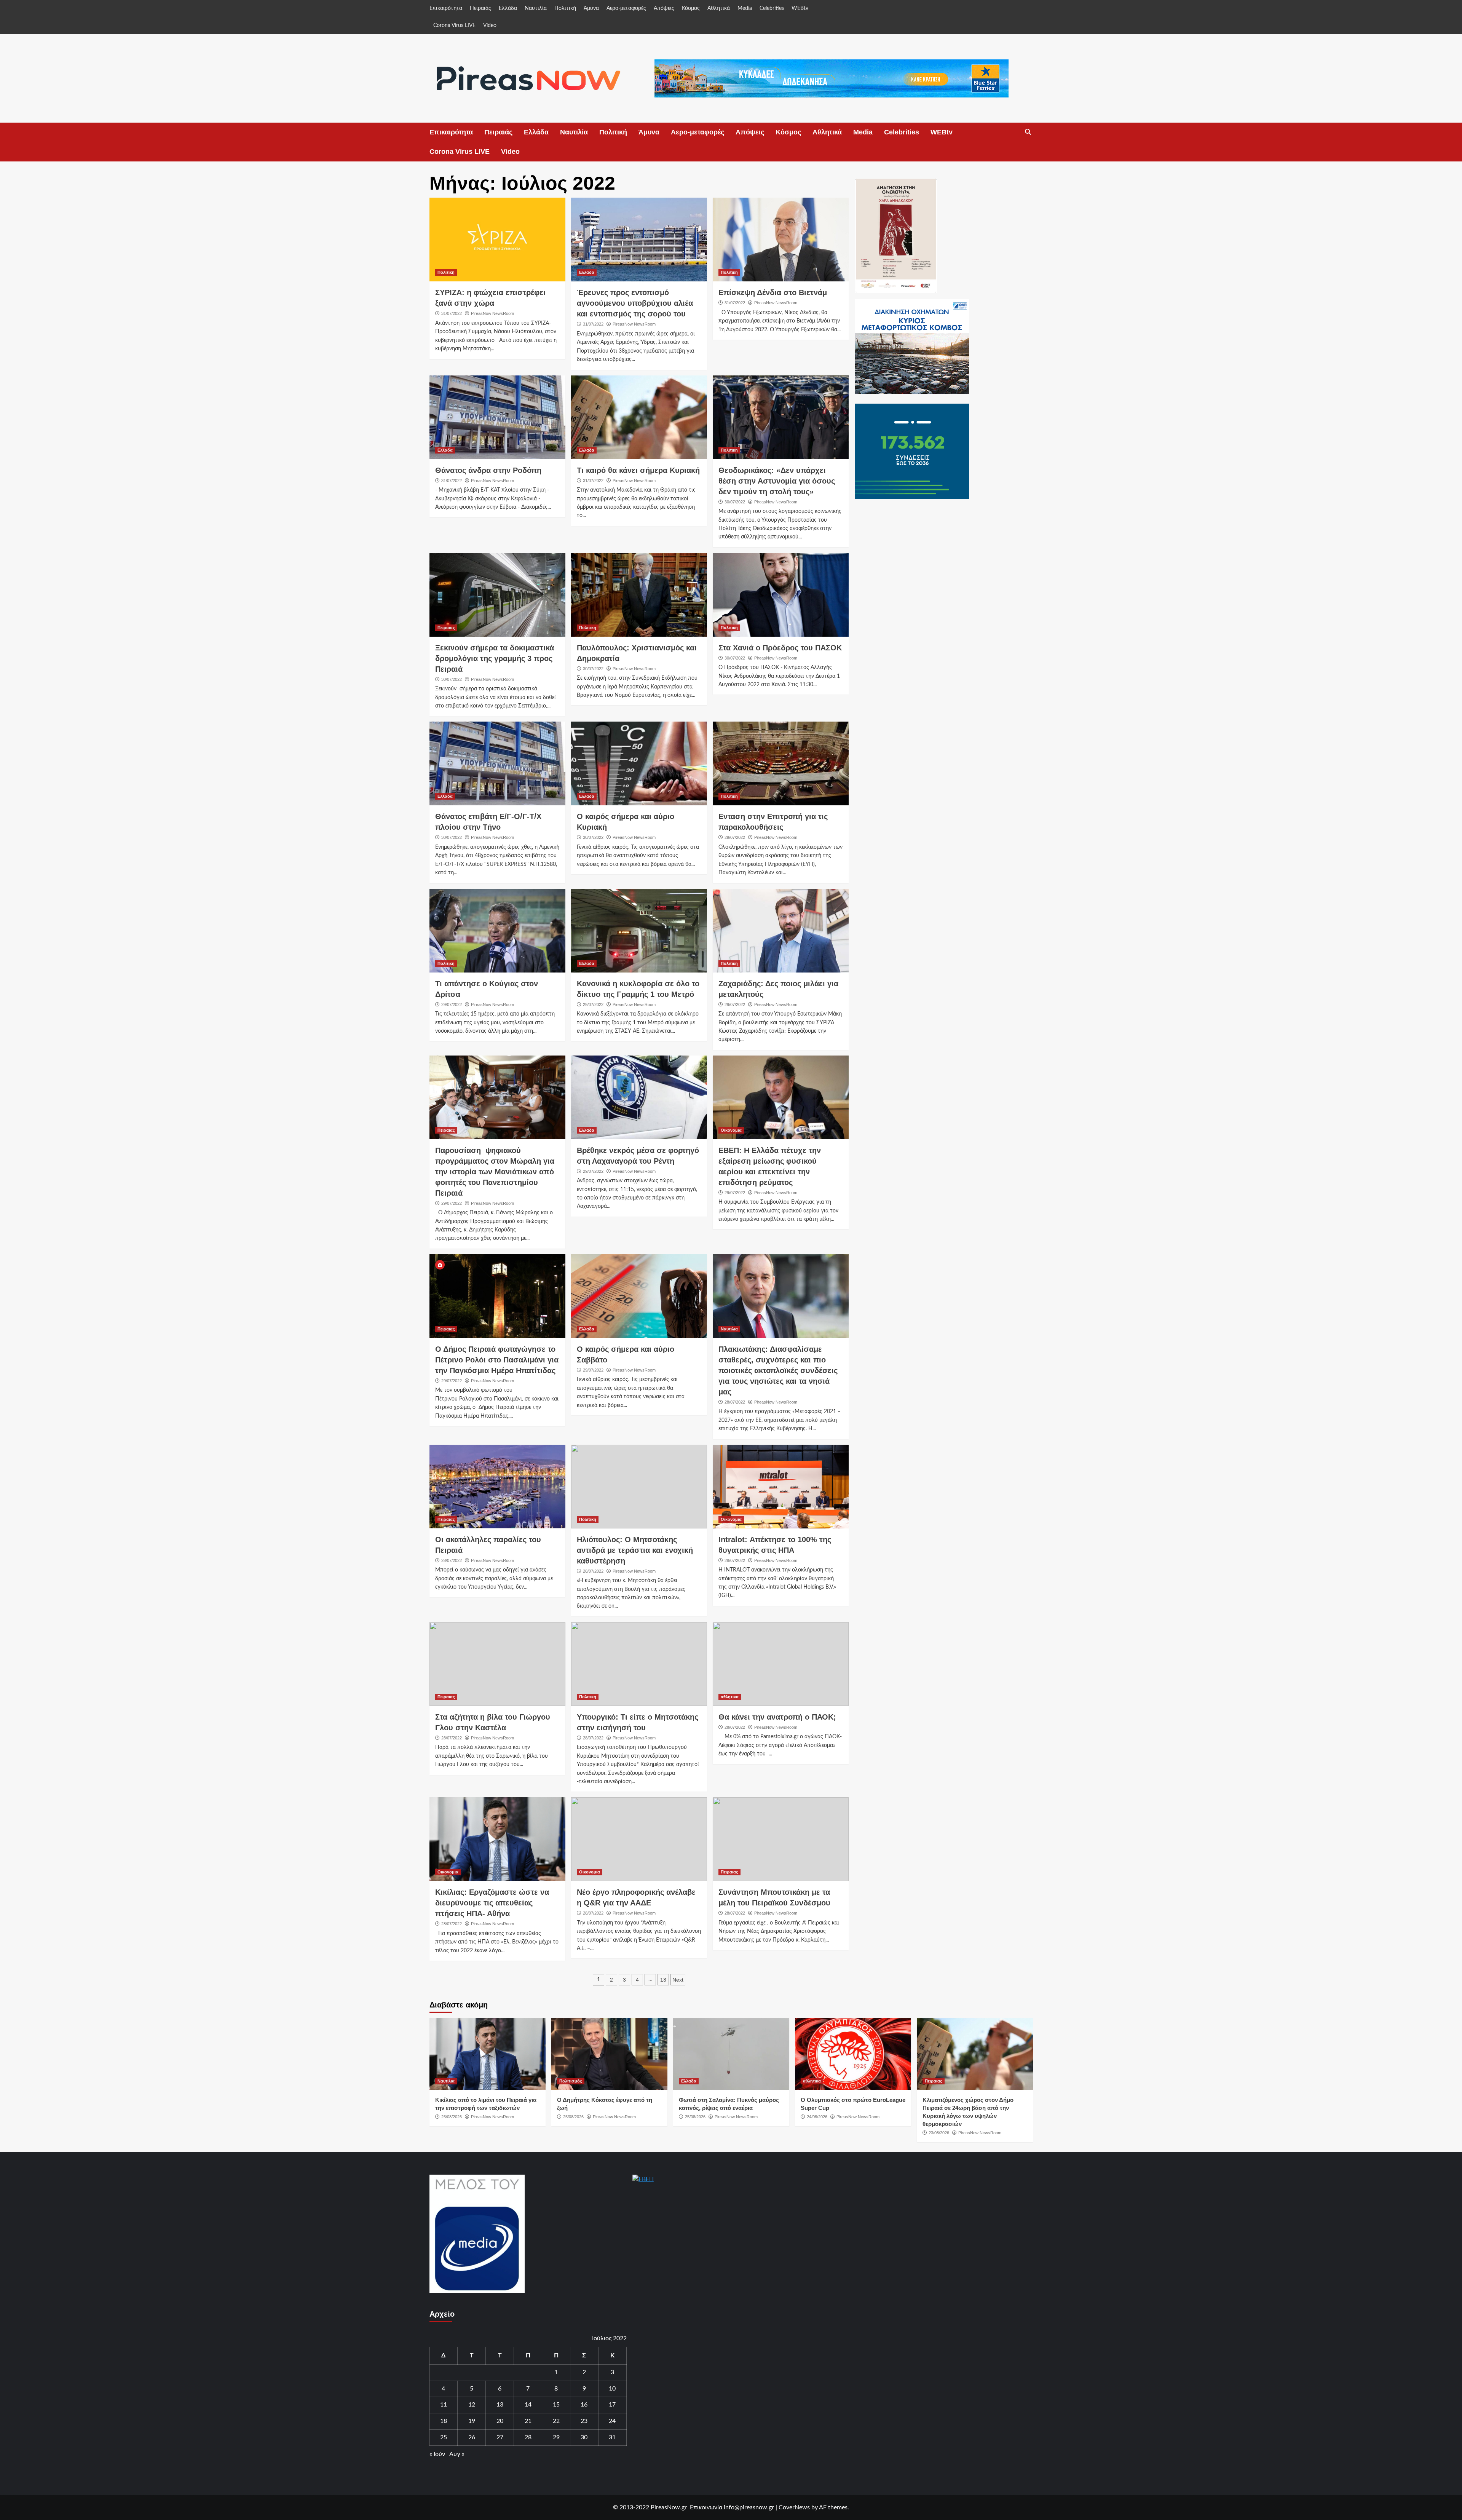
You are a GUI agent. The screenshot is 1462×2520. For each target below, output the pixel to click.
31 (612, 2437)
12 (472, 2405)
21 (528, 2421)
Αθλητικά (719, 8)
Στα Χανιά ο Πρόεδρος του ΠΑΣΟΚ (780, 648)
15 (556, 2405)
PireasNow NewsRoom (492, 313)
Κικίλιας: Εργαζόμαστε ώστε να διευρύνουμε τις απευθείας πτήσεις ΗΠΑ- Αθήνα (492, 1903)
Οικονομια (731, 1130)
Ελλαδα (587, 272)
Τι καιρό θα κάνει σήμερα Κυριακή (638, 470)
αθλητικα (730, 1697)
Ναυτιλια (729, 1329)
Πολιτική (565, 8)
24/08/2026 (817, 2117)
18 (444, 2421)
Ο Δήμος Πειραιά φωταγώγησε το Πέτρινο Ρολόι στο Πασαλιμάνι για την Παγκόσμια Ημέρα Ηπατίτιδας (497, 1360)
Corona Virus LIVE (454, 26)
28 (528, 2437)
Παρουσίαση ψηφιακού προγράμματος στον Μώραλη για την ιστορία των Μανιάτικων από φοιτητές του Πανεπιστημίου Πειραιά (495, 1172)
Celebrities (772, 8)
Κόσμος (691, 8)
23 (584, 2421)
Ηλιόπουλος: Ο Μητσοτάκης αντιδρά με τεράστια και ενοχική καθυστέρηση (635, 1550)
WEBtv (800, 8)
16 (584, 2405)
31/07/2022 (452, 313)
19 (472, 2421)
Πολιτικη (446, 272)
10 (612, 2389)
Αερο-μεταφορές (626, 8)
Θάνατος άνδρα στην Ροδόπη (488, 470)
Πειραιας (446, 628)
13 (663, 1980)
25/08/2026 (452, 2117)
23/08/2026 (939, 2133)
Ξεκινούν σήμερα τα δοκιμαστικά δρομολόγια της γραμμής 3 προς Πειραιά (495, 658)
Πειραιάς (480, 8)
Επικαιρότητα (446, 8)
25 (444, 2437)
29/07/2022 (735, 837)
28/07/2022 (735, 1402)
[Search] (1028, 132)
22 (556, 2421)
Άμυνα (591, 8)
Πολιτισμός (571, 2081)
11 (444, 2405)
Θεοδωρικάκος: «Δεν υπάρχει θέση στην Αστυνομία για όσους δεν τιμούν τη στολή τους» (777, 481)
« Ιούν (437, 2454)
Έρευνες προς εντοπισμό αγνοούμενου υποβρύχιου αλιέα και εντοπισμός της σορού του (635, 303)
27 (500, 2437)
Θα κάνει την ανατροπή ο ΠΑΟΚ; (777, 1717)
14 (528, 2405)
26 (472, 2437)
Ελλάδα (508, 8)
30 (584, 2437)
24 (612, 2421)
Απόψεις (664, 8)
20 (500, 2421)
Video (490, 26)
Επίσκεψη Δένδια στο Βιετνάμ (773, 292)
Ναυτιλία (536, 8)
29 (556, 2437)
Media (745, 8)
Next (678, 1980)
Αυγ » (457, 2454)
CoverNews (794, 2507)
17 (612, 2405)
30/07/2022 (735, 502)
